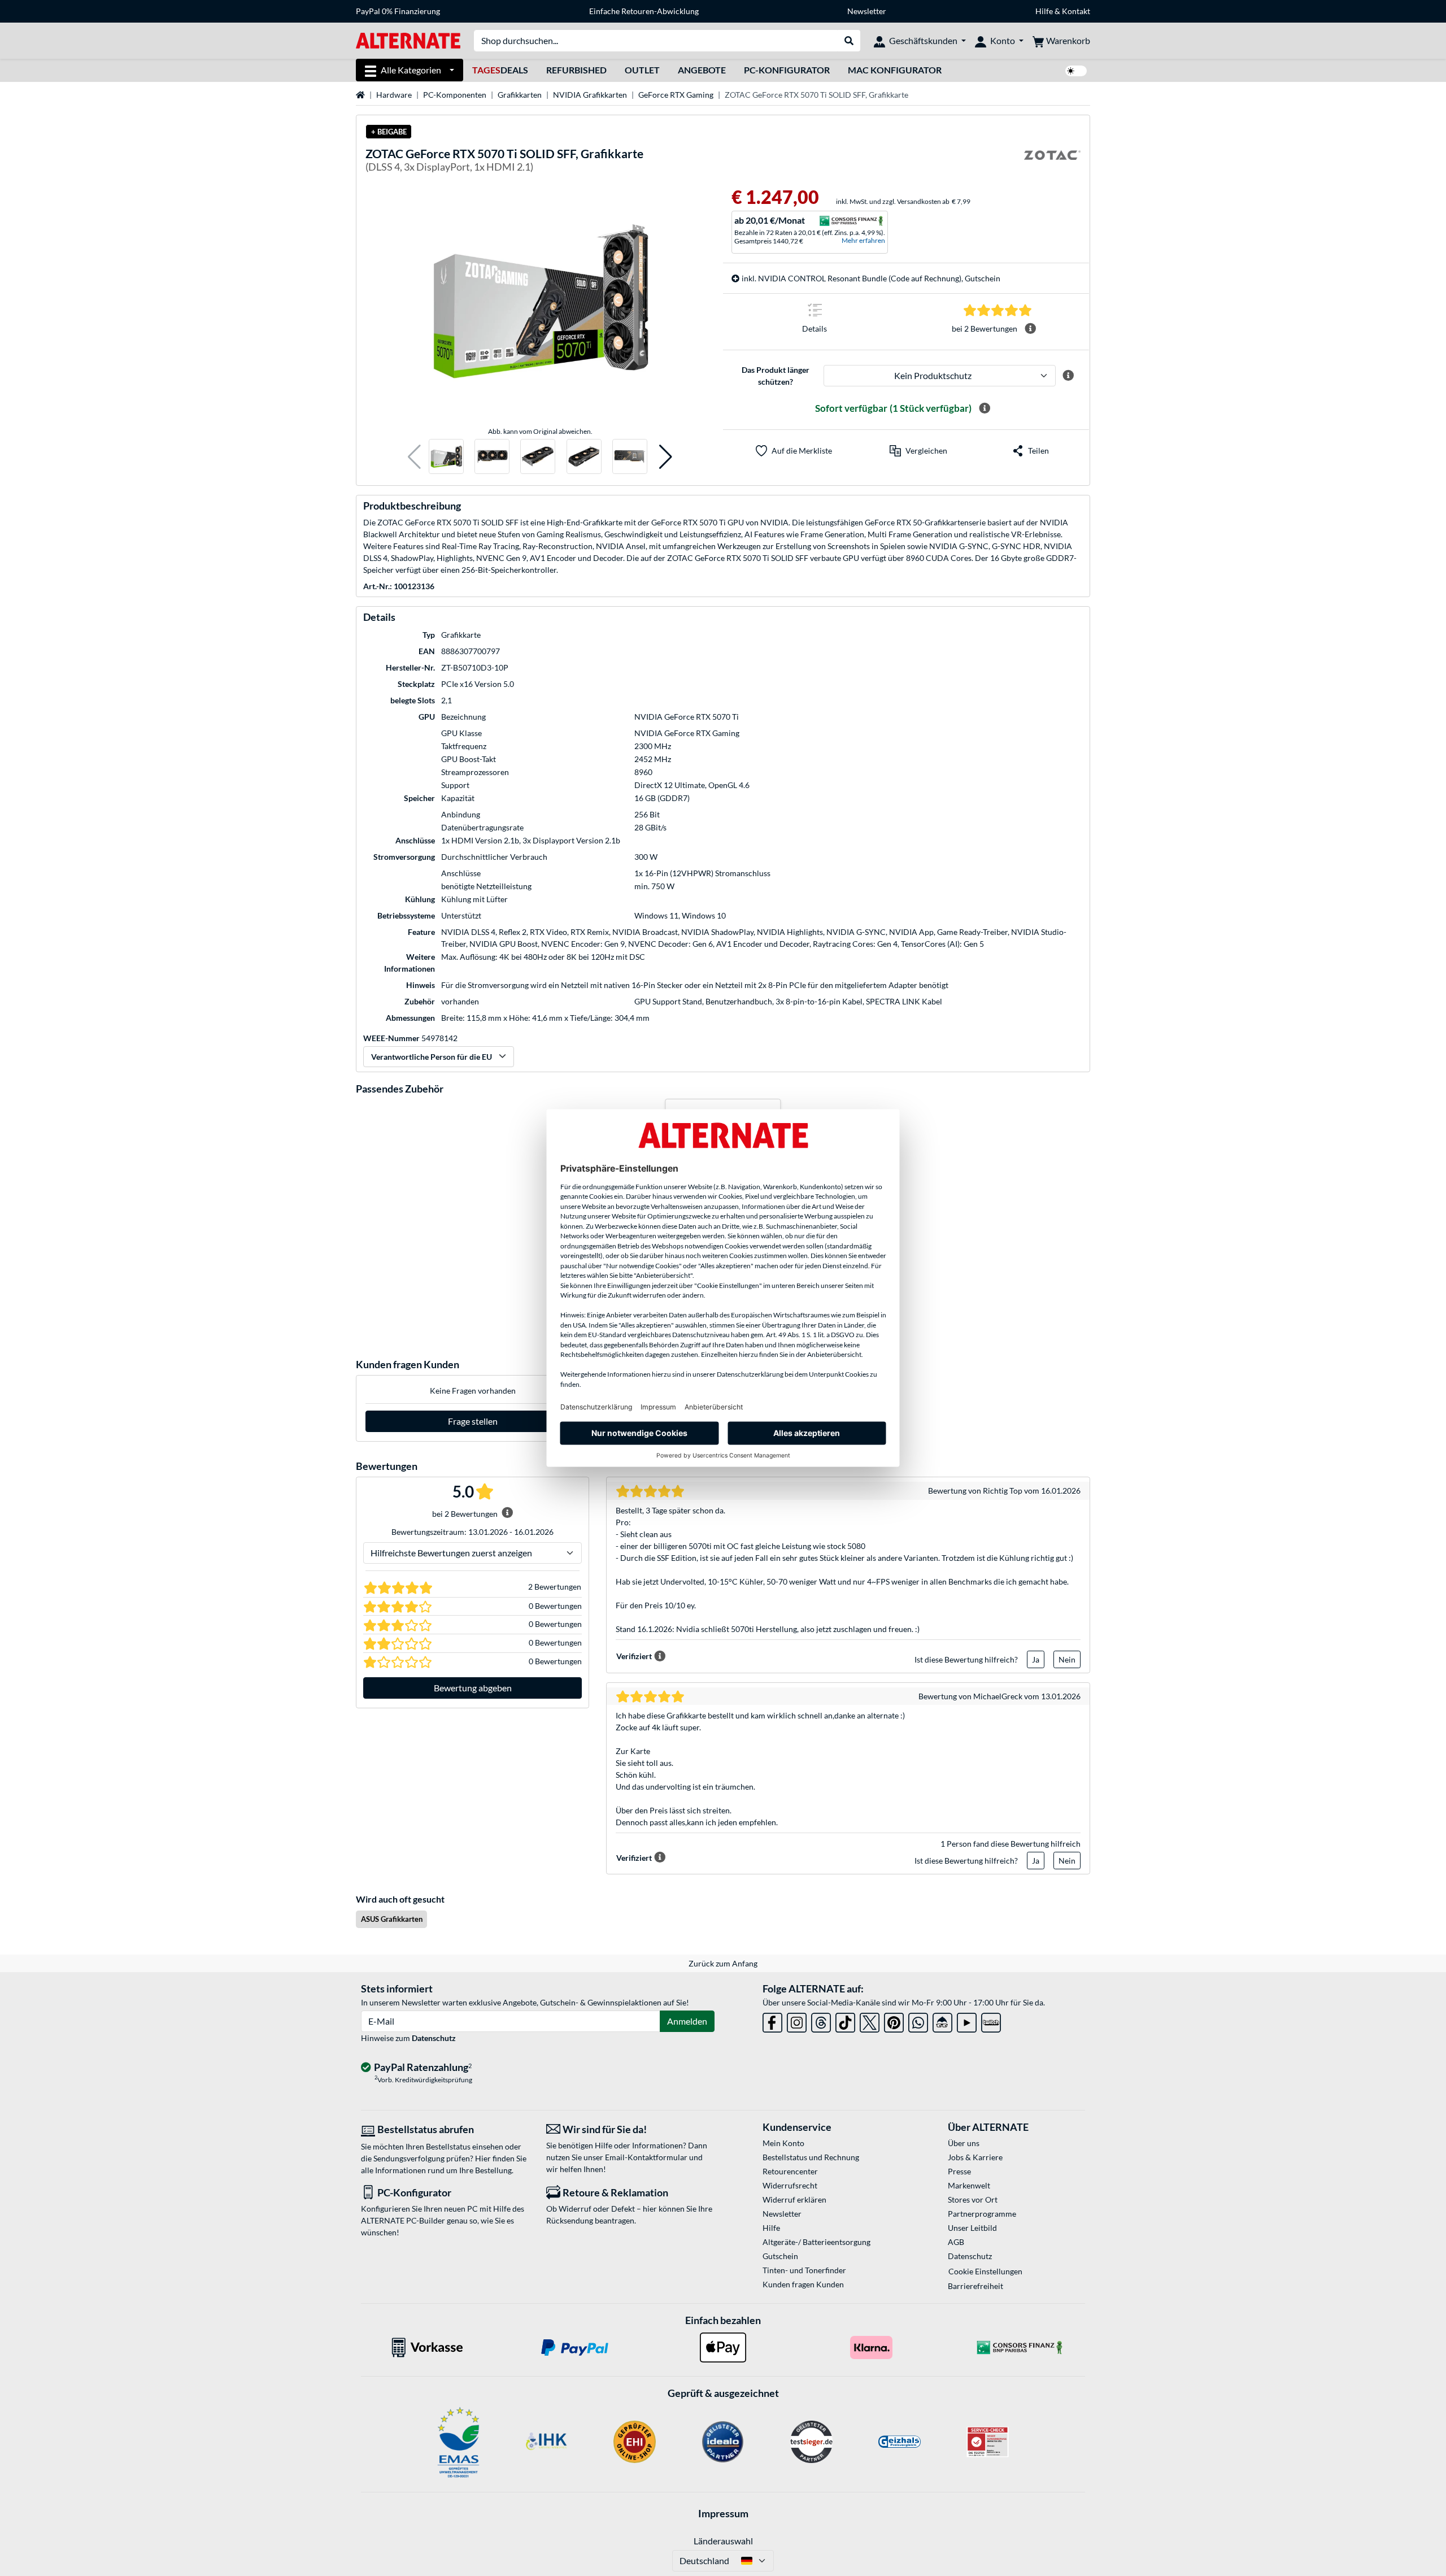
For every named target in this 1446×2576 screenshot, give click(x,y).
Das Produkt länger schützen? (776, 376)
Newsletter (867, 11)
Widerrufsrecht (790, 2185)
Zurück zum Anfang (723, 1963)
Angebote (702, 70)
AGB (956, 2242)
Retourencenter (790, 2171)
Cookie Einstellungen (985, 2271)
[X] (870, 2020)
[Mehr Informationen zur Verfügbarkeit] (985, 408)
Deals (500, 70)
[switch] (1076, 71)
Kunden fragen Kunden (803, 2284)
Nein (1067, 1659)
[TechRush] (942, 2020)
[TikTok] (845, 2020)
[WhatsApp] (918, 2020)
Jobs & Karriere (975, 2157)
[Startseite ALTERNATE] (408, 40)
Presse (959, 2171)
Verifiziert (634, 1656)
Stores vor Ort (973, 2199)
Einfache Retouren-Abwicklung (644, 11)
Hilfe (1044, 11)
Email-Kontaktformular (646, 2157)
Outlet (642, 70)
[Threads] (821, 2020)
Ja (1036, 1659)
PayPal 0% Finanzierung (398, 11)
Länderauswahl (723, 2541)
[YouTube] (967, 2020)
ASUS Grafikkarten (392, 1919)
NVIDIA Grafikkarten (590, 95)
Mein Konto (783, 2143)
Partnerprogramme (982, 2214)
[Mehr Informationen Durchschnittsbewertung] (1030, 329)
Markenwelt (969, 2185)
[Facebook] (772, 2020)
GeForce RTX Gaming (676, 95)
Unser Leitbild (972, 2228)
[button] (414, 457)
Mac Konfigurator (895, 70)
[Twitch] (991, 2020)
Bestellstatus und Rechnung (811, 2157)
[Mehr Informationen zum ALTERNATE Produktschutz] (1068, 376)
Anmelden (687, 2021)
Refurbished (576, 70)
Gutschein (780, 2256)
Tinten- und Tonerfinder (804, 2270)
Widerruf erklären (794, 2199)
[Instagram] (797, 2020)
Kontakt (1076, 11)
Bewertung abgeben (473, 1688)
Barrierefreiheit (975, 2286)
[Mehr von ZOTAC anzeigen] (1052, 162)
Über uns (964, 2143)
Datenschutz (434, 2038)
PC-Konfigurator (787, 70)
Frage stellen (473, 1421)
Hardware (394, 95)
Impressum (723, 2513)
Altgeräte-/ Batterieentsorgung (816, 2242)
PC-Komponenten (455, 95)
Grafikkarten (520, 95)
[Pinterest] (894, 2020)
